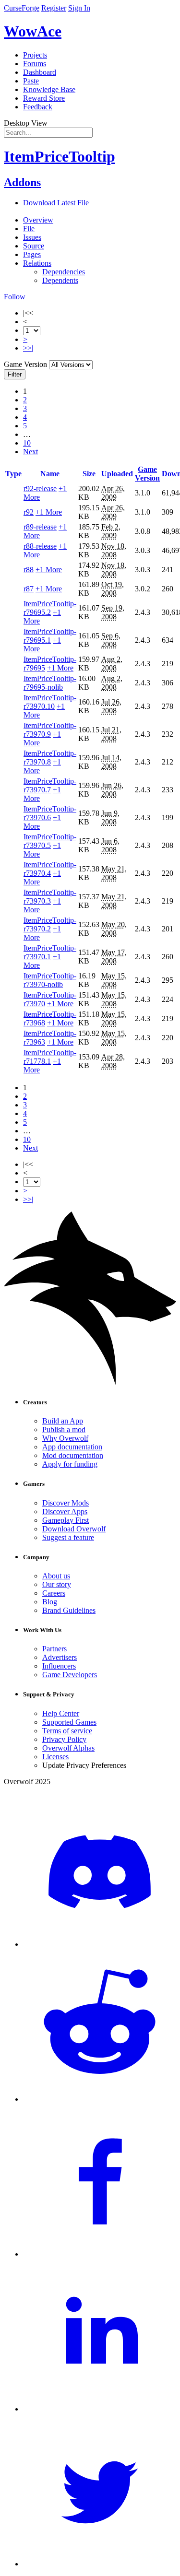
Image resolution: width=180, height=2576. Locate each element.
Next (30, 452)
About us (56, 1576)
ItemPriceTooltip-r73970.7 (50, 785)
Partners (54, 1649)
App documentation (72, 1447)
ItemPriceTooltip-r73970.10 (50, 702)
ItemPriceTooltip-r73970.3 (50, 897)
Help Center (61, 1713)
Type (13, 474)
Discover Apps (65, 1511)
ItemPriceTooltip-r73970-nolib (50, 980)
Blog (50, 1602)
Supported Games (69, 1722)
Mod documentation (73, 1455)
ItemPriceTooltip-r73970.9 (50, 730)
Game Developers (70, 1675)
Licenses (55, 1757)
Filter (15, 374)
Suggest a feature (68, 1537)
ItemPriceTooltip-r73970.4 (50, 869)
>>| (28, 348)
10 (27, 443)
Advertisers (60, 1657)
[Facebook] (100, 2254)
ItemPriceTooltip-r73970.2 (50, 924)
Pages (32, 254)
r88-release (40, 546)
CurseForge (22, 8)
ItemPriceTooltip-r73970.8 (50, 758)
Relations (37, 263)
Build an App (63, 1421)
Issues (32, 237)
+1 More (49, 512)
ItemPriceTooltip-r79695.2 (50, 608)
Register (54, 8)
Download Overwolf (74, 1529)
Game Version (147, 474)
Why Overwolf (65, 1438)
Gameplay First (66, 1520)
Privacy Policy (64, 1739)
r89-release (40, 527)
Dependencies (64, 272)
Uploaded (117, 474)
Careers (54, 1593)
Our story (57, 1584)
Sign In (79, 8)
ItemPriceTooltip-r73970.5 (50, 841)
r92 (29, 512)
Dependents (60, 280)
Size (89, 474)
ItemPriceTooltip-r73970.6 (50, 813)
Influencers (59, 1666)
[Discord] (100, 1944)
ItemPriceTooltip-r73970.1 (50, 952)
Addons (22, 182)
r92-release (40, 488)
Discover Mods (66, 1503)
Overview (38, 220)
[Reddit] (100, 2099)
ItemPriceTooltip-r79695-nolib (50, 683)
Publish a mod (64, 1429)
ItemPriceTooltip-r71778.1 (50, 1057)
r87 (29, 589)
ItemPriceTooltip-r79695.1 (50, 636)
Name (50, 474)
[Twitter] (100, 2564)
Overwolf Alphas (68, 1748)
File (29, 229)
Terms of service (67, 1731)
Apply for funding (70, 1464)
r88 (29, 570)
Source (34, 246)
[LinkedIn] (100, 2409)
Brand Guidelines (69, 1610)
